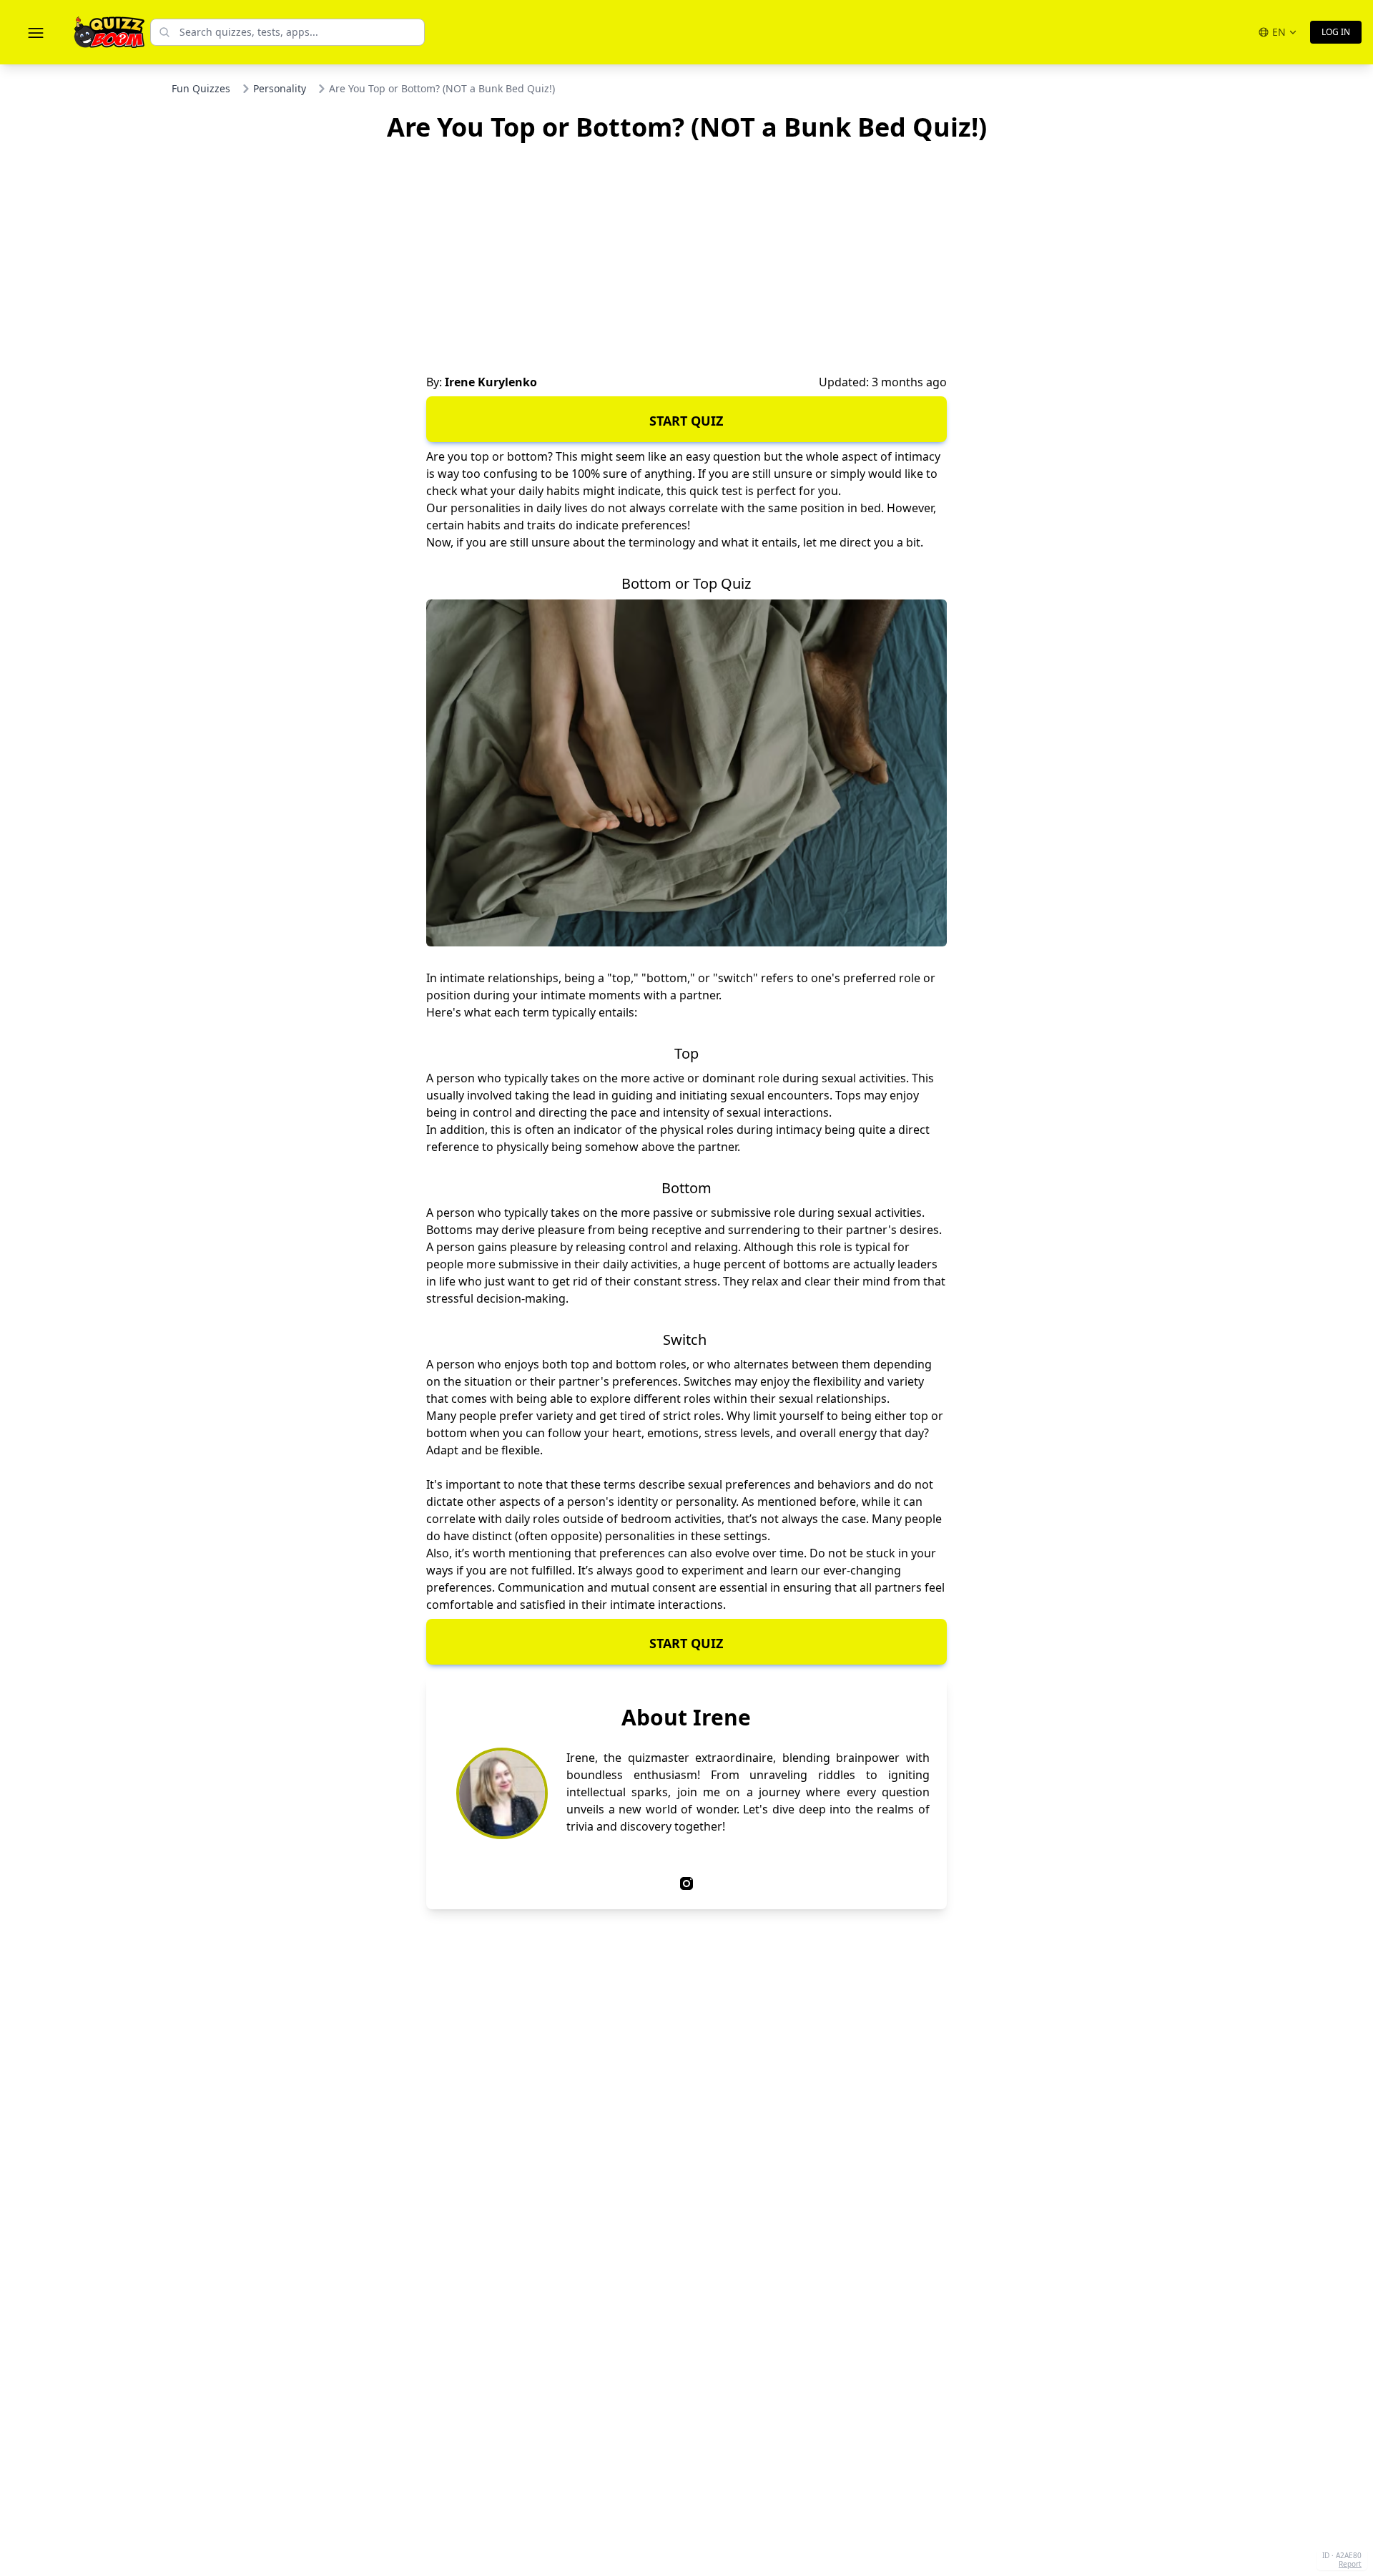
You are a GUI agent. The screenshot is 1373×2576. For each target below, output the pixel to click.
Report (1350, 2564)
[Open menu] (36, 32)
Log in (1336, 32)
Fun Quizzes (201, 88)
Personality (280, 88)
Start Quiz (686, 421)
